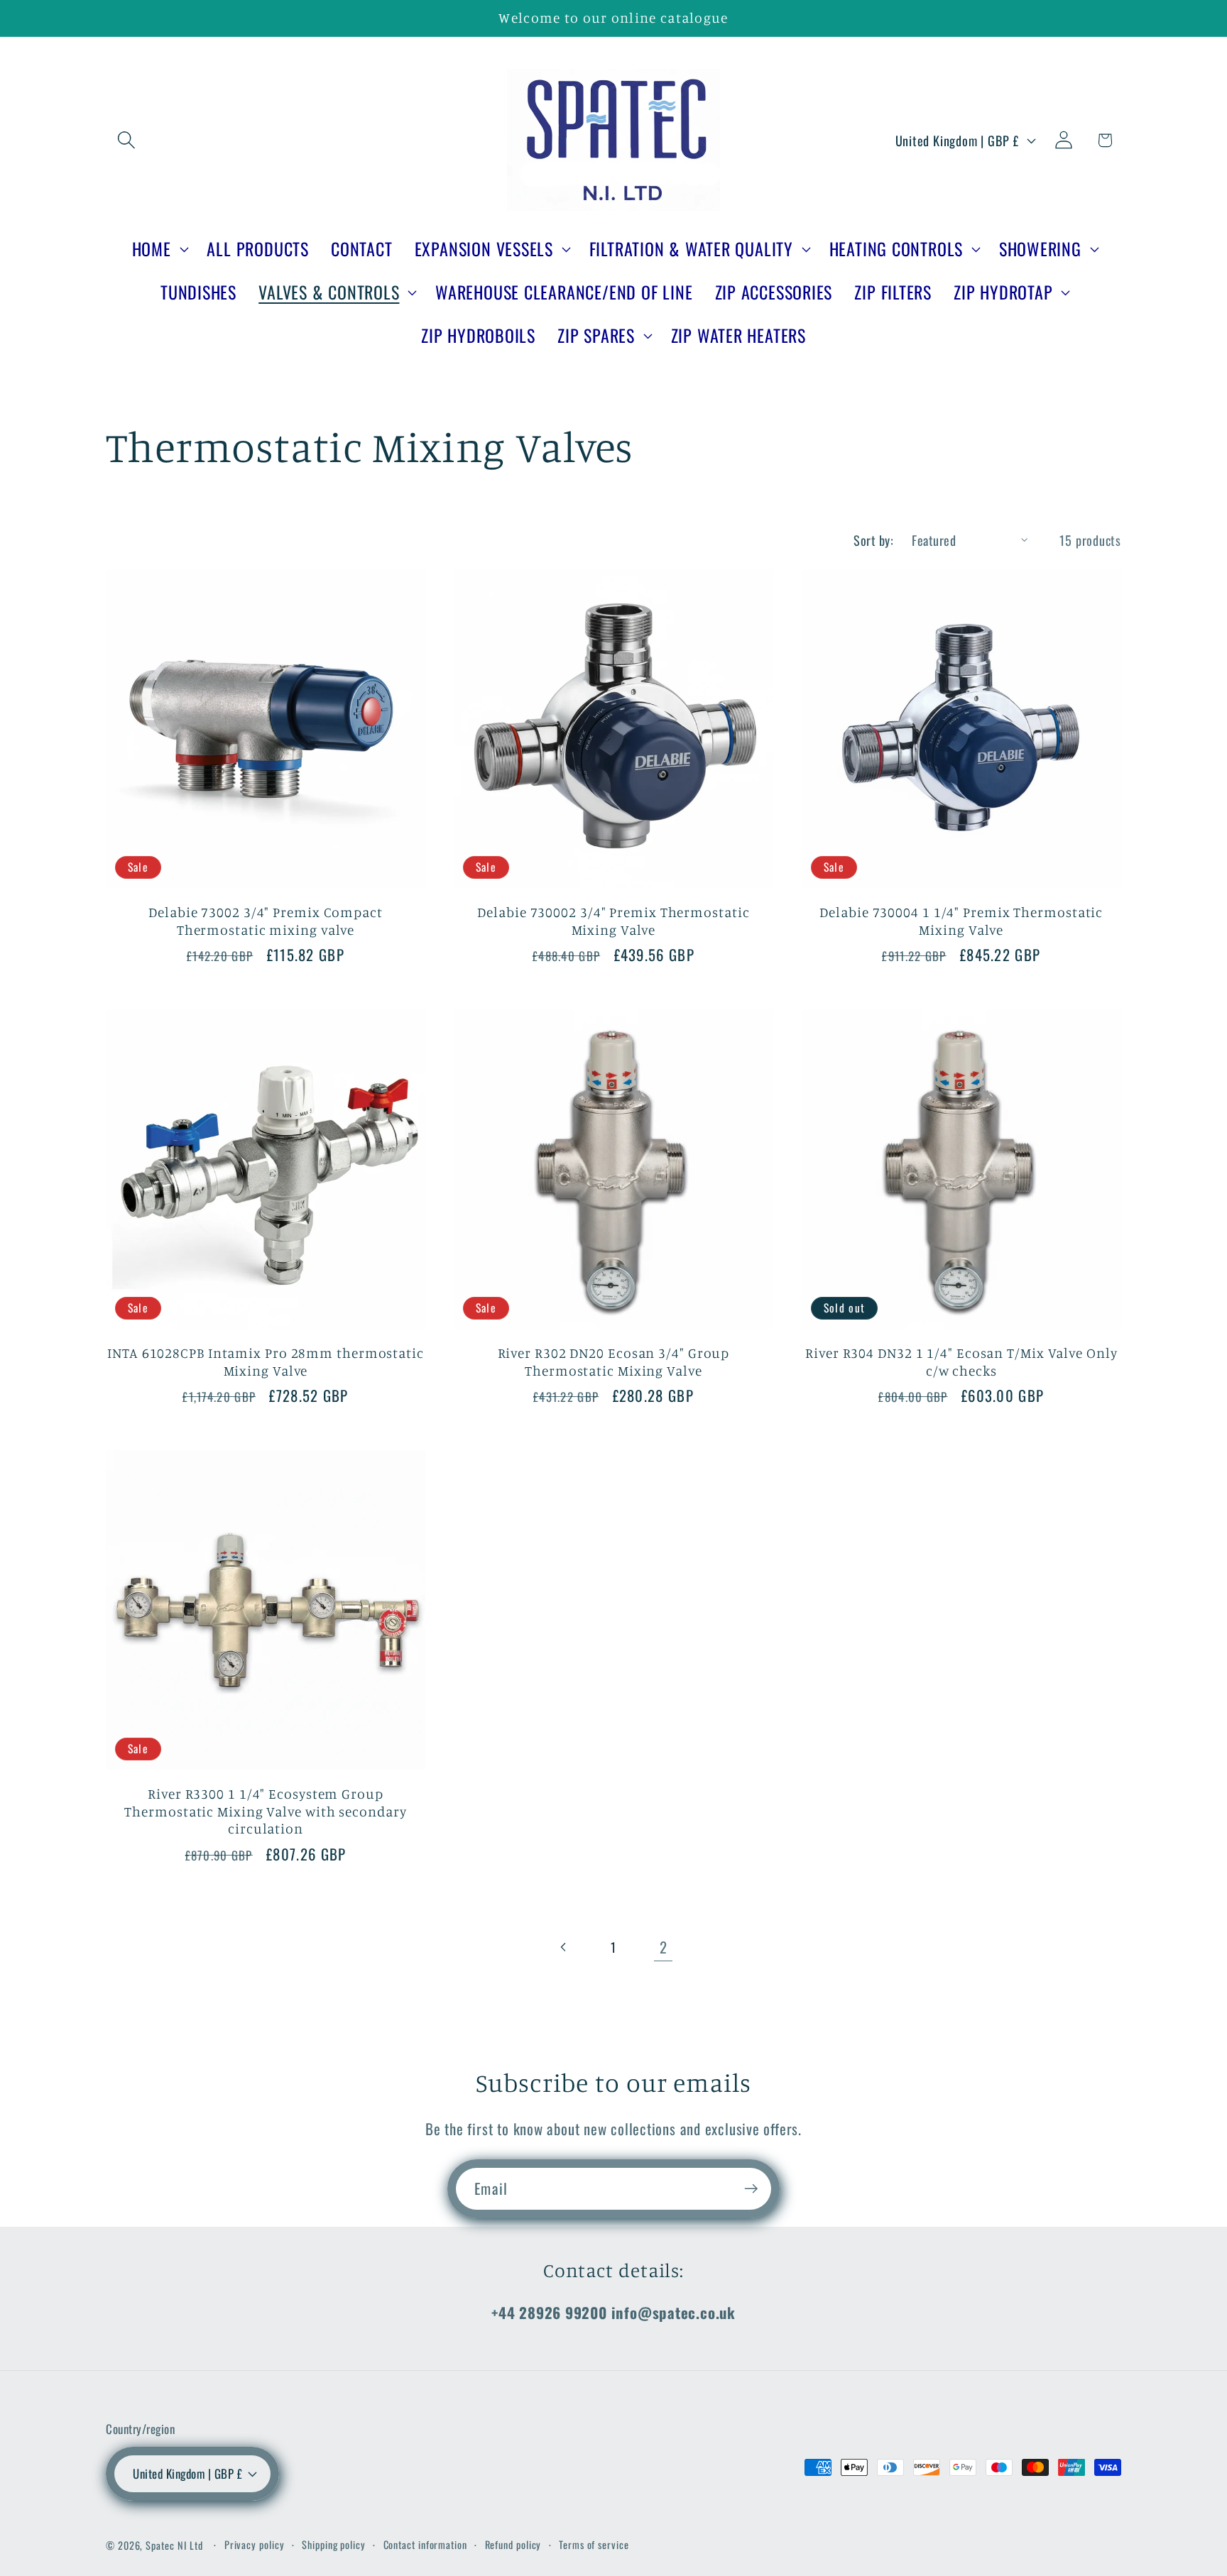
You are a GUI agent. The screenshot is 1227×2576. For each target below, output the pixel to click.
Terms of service (594, 2544)
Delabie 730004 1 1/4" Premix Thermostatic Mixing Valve (961, 921)
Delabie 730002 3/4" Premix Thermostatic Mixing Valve (613, 921)
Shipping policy (334, 2544)
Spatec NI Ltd (174, 2545)
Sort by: (873, 540)
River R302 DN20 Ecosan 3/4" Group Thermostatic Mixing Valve (614, 1362)
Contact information (425, 2544)
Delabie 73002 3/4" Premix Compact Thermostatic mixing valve (266, 921)
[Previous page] (563, 1947)
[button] (126, 140)
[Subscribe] (751, 2189)
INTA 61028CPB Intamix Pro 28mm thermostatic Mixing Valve (266, 1362)
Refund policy (513, 2544)
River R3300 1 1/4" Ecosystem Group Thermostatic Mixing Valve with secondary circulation (265, 1811)
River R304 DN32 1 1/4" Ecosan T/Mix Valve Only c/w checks (961, 1362)
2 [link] (664, 1947)
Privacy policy (255, 2544)
